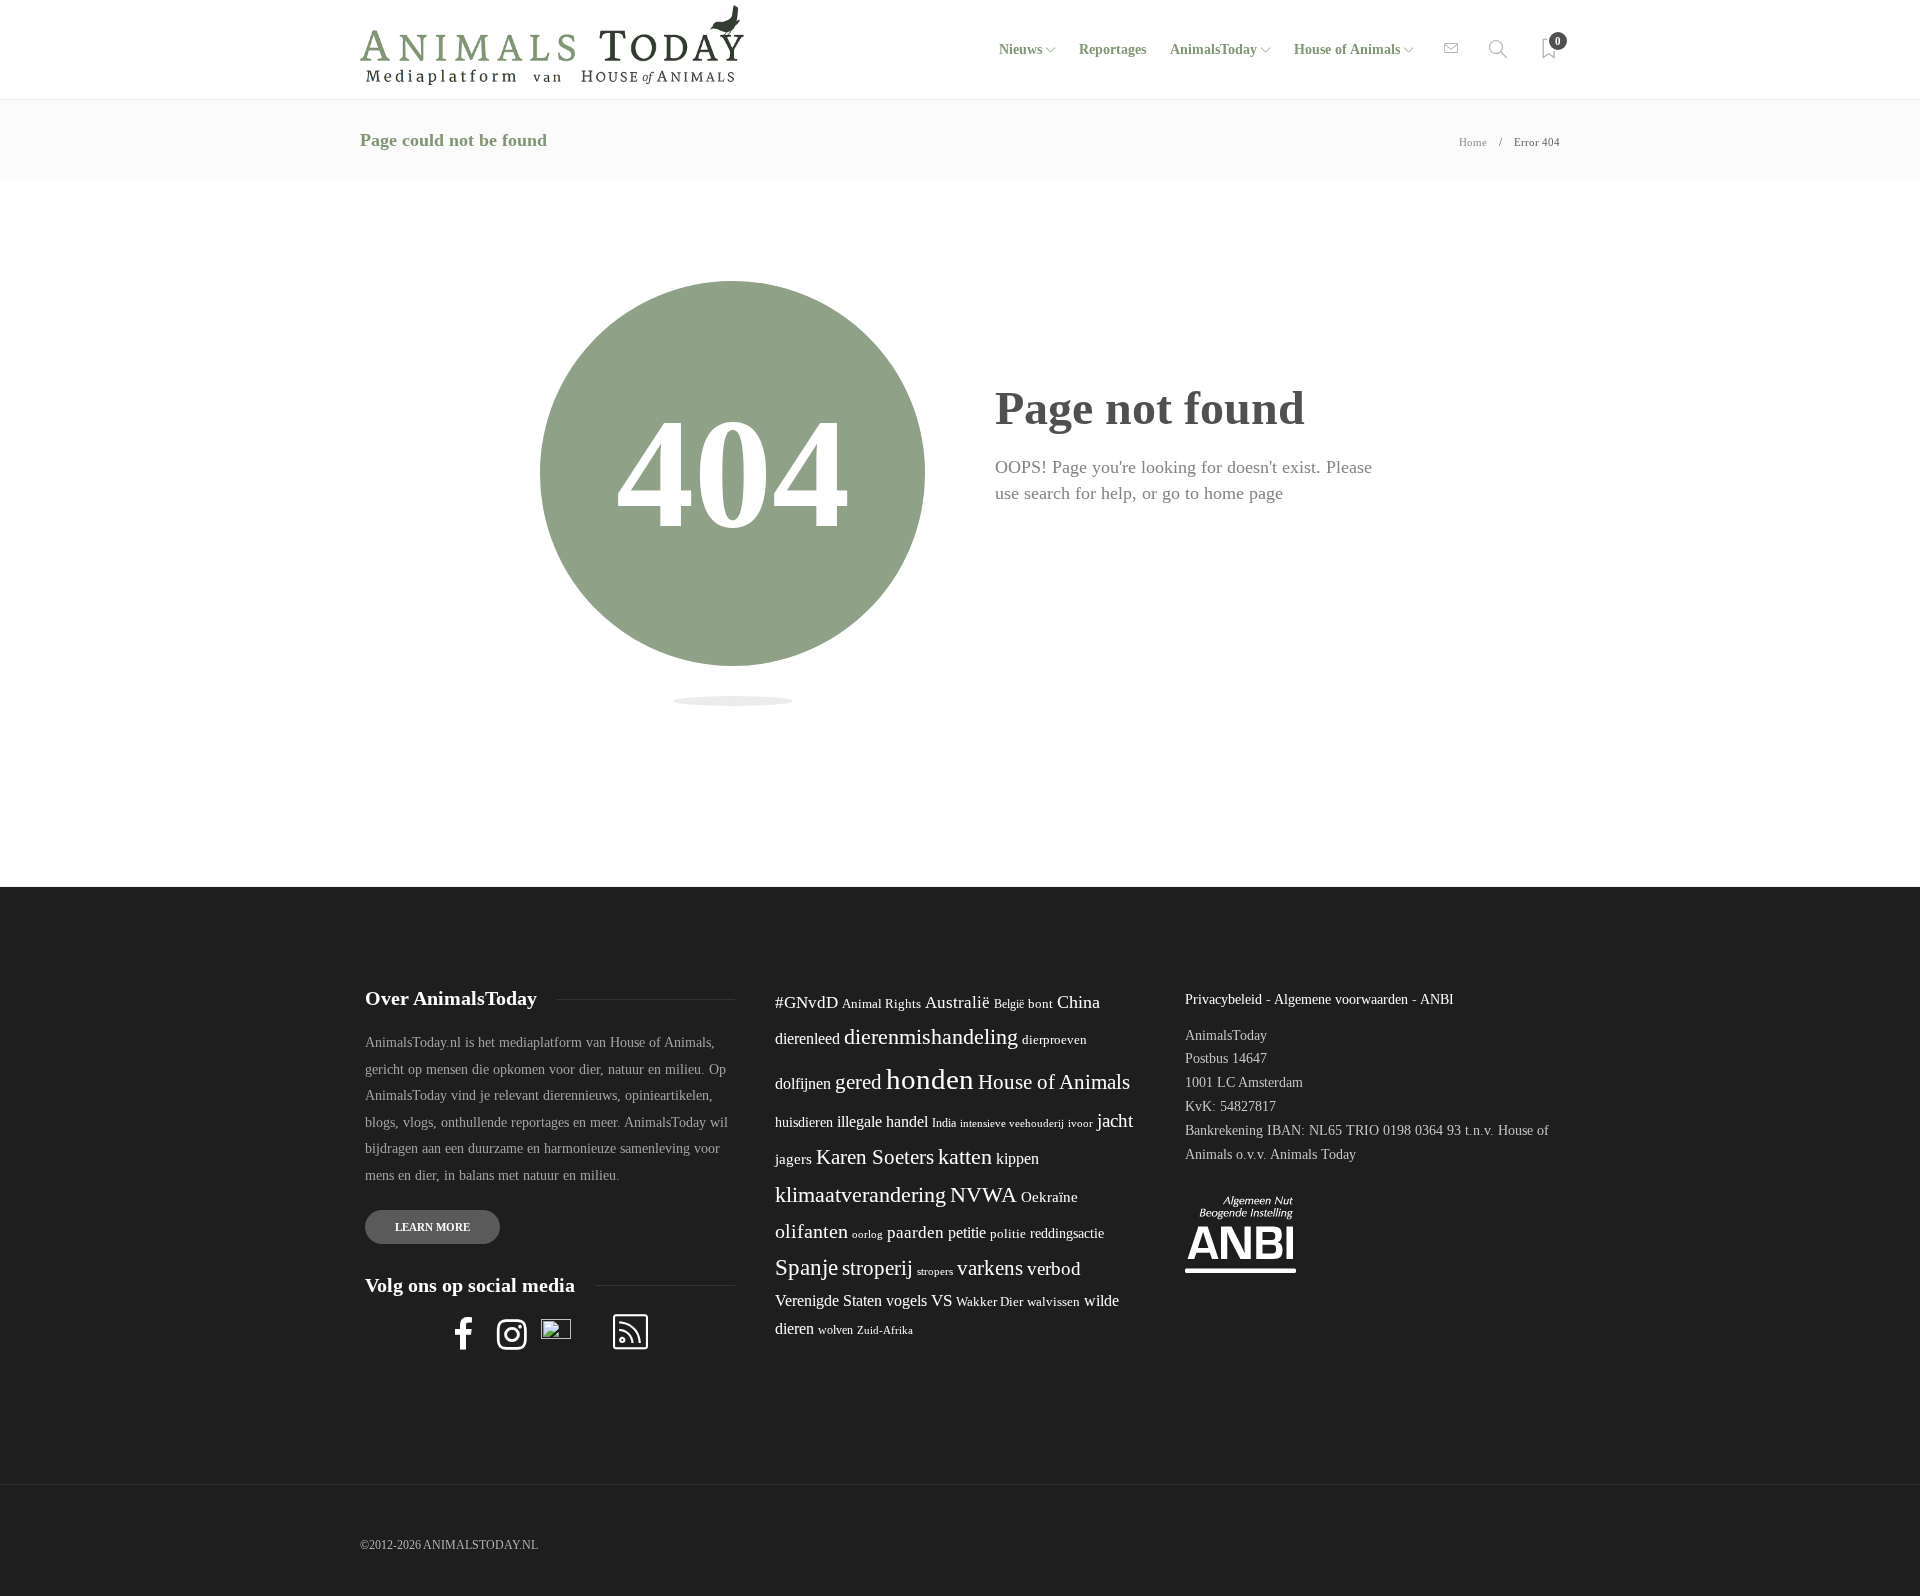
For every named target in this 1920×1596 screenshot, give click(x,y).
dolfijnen (803, 1083)
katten (965, 1156)
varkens (990, 1268)
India (944, 1123)
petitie (967, 1232)
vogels (906, 1300)
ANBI (1437, 999)
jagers (793, 1159)
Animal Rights (881, 1004)
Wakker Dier (989, 1302)
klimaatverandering (860, 1194)
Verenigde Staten (828, 1300)
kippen (1017, 1158)
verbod (1054, 1268)
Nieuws (1020, 49)
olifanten (811, 1231)
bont (1040, 1004)
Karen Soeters (875, 1157)
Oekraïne (1049, 1197)
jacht (1115, 1120)
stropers (935, 1271)
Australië (957, 1002)
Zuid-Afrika (885, 1330)
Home (1473, 142)
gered (858, 1082)
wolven (835, 1330)
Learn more (432, 1227)
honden (930, 1079)
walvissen (1053, 1302)
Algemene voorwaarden (1341, 999)
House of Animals (1347, 49)
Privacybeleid (1223, 999)
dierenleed (807, 1038)
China (1078, 1002)
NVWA (983, 1194)
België (1009, 1004)
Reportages (1112, 49)
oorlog (867, 1234)
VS (941, 1300)
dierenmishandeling (931, 1036)
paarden (915, 1232)
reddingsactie (1067, 1233)
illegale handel (882, 1121)
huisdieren (804, 1122)
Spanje (806, 1267)
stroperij (877, 1268)
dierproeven (1054, 1040)
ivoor (1080, 1123)
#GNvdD (806, 1002)
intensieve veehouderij (1012, 1123)
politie (1008, 1234)
